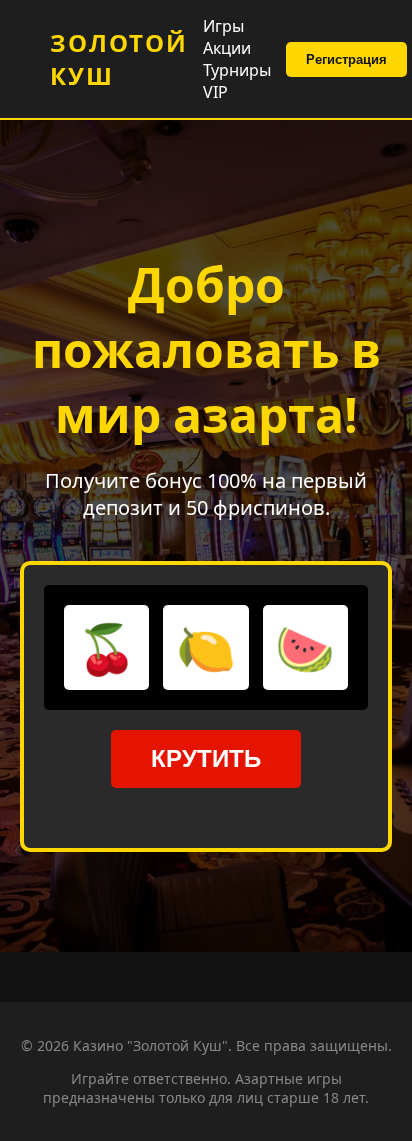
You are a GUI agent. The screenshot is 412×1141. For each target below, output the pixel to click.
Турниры (237, 70)
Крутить (206, 758)
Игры (223, 26)
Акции (227, 48)
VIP (215, 92)
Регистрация (346, 59)
